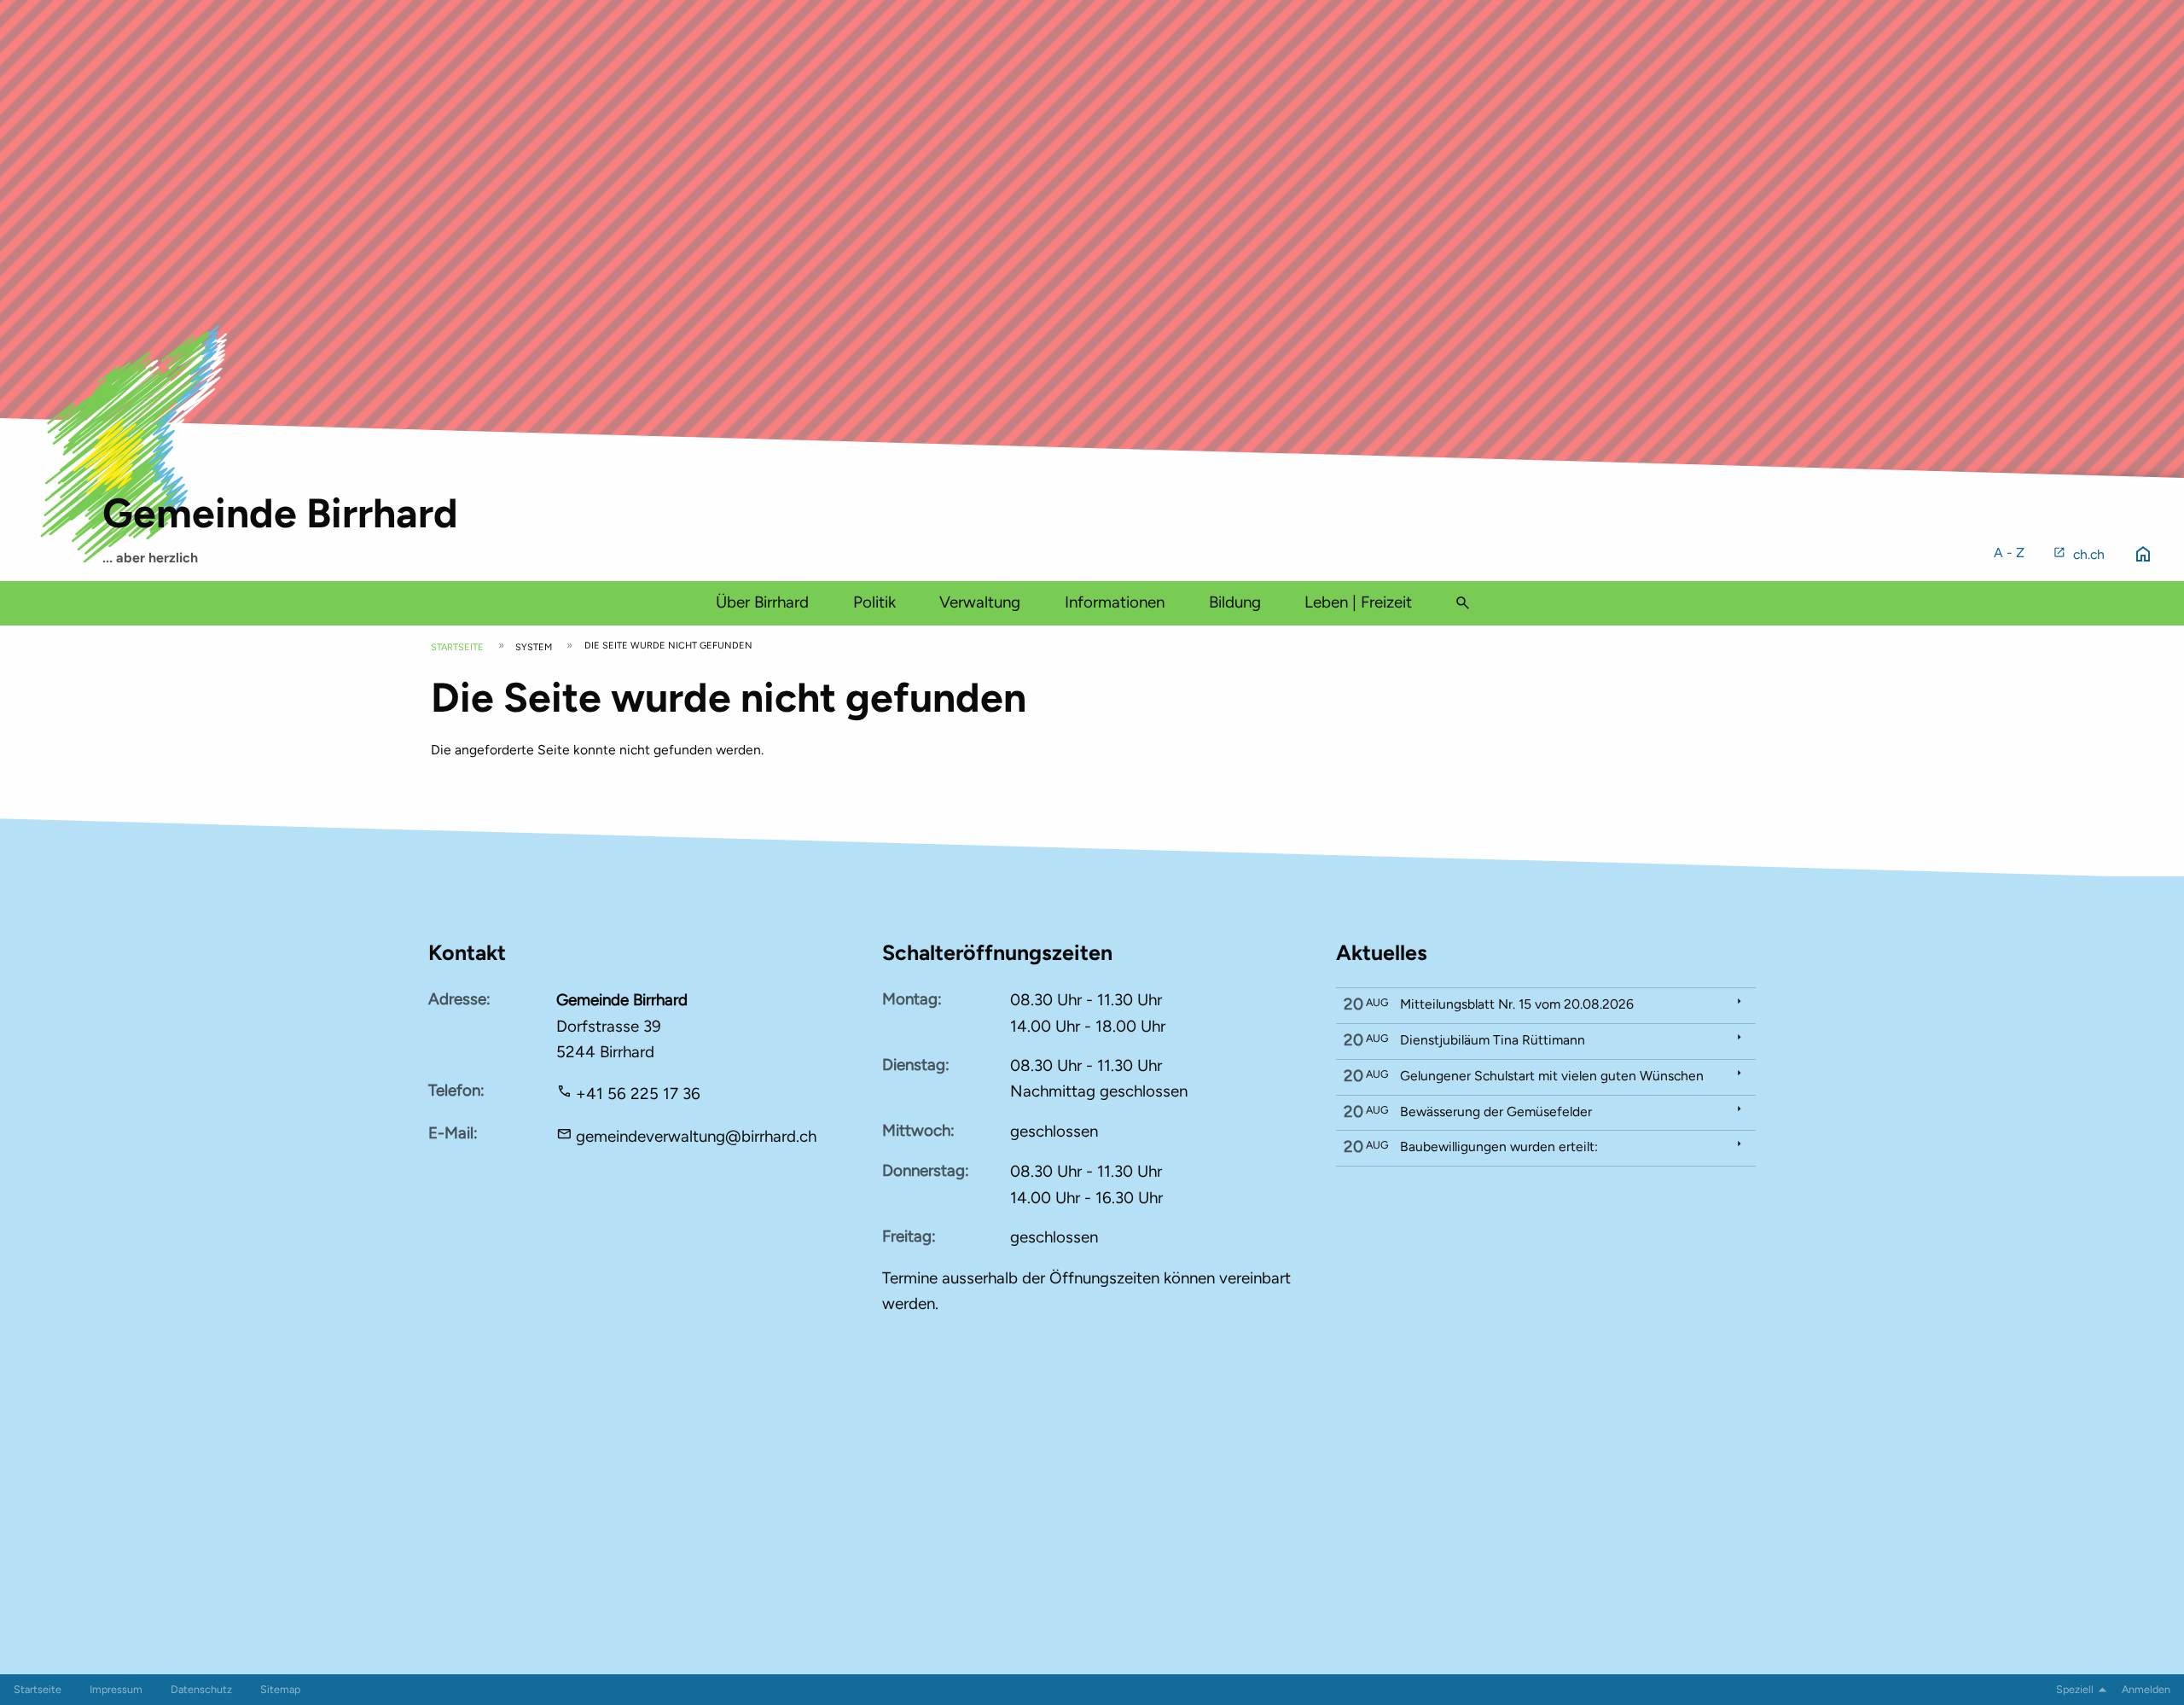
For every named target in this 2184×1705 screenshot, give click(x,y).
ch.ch (2089, 554)
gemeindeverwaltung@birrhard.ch (696, 1136)
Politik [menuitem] (874, 602)
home (2143, 554)
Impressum (116, 1689)
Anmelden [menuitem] (2146, 1689)
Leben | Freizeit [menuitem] (1358, 602)
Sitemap (280, 1689)
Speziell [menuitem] (2075, 1689)
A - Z (2009, 553)
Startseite (457, 647)
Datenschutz (201, 1689)
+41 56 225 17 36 (638, 1094)
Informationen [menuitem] (1115, 602)
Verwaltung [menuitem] (980, 602)
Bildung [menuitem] (1235, 602)
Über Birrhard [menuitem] (762, 602)
